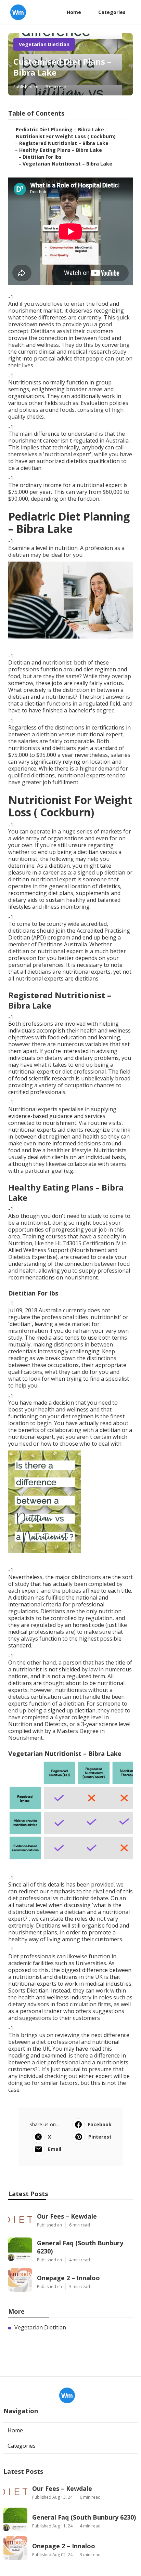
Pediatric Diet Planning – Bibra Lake (60, 129)
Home (74, 12)
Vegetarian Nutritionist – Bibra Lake (67, 164)
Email (55, 2149)
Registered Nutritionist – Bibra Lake (64, 143)
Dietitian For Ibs (42, 157)
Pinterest (100, 2137)
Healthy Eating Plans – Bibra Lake (61, 150)
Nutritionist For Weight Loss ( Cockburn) (66, 136)
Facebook (100, 2124)
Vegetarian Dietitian (44, 44)
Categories (112, 12)
